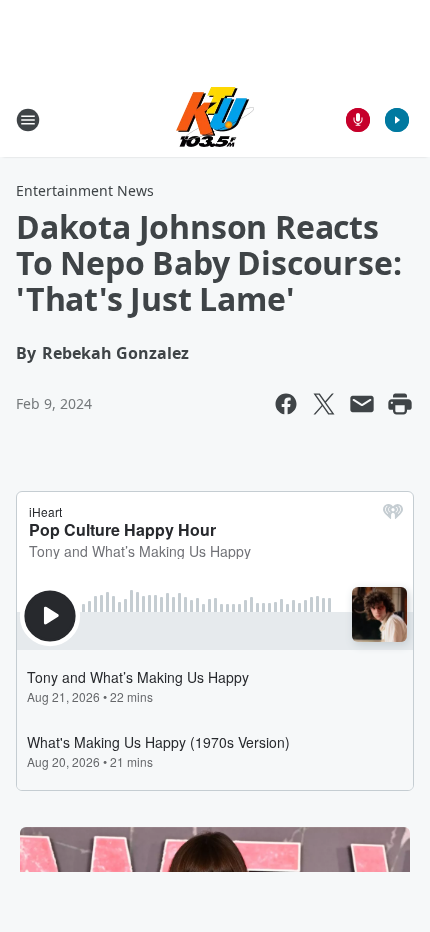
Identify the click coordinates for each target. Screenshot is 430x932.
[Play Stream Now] (397, 120)
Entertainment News (85, 190)
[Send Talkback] (358, 120)
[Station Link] (215, 119)
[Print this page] (400, 404)
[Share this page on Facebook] (286, 404)
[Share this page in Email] (362, 404)
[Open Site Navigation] (28, 120)
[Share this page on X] (324, 404)
